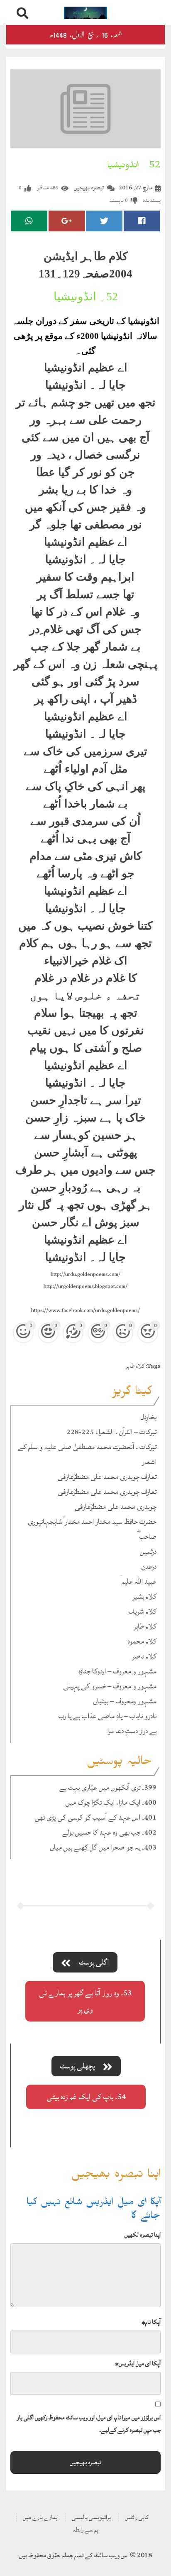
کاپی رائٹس (137, 2517)
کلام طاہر (135, 1366)
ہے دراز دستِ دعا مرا (132, 1731)
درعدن (149, 1566)
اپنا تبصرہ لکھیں (143, 2235)
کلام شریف (142, 1611)
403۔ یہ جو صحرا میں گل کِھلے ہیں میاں (103, 1847)
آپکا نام (151, 2322)
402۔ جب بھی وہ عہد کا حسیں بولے (109, 1832)
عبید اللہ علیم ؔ (138, 1581)
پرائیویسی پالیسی (91, 2517)
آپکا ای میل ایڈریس (138, 2364)
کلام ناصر (144, 1656)
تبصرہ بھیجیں (89, 188)
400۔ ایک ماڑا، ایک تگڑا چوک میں (111, 1802)
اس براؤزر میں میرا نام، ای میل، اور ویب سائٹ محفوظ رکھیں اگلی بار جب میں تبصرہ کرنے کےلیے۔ (89, 2424)
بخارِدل (149, 1417)
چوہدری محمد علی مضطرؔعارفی (116, 1507)
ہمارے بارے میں (40, 2517)
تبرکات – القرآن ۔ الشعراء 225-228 (111, 1432)
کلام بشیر (144, 1596)
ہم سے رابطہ (85, 2530)
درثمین (148, 1552)
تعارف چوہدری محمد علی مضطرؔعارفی (107, 1477)
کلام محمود (142, 1641)
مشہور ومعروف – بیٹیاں (125, 1701)
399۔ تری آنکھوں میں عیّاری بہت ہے (108, 1787)
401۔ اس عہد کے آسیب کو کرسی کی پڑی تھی (95, 1817)
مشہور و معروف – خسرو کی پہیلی (110, 1686)
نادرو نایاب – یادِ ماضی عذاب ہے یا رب (107, 1716)
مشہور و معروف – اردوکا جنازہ (117, 1671)
